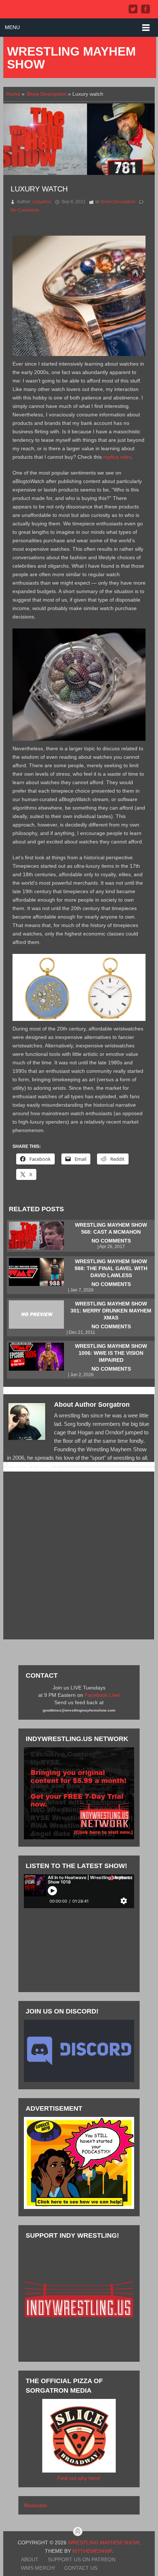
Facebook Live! (102, 1695)
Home (13, 94)
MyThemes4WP (92, 2551)
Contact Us (81, 2568)
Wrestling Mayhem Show (71, 58)
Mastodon (35, 2505)
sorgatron (42, 202)
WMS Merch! (38, 2568)
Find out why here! (79, 2478)
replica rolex (117, 457)
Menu (12, 27)
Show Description (46, 94)
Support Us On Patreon (82, 2559)
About (30, 2559)
